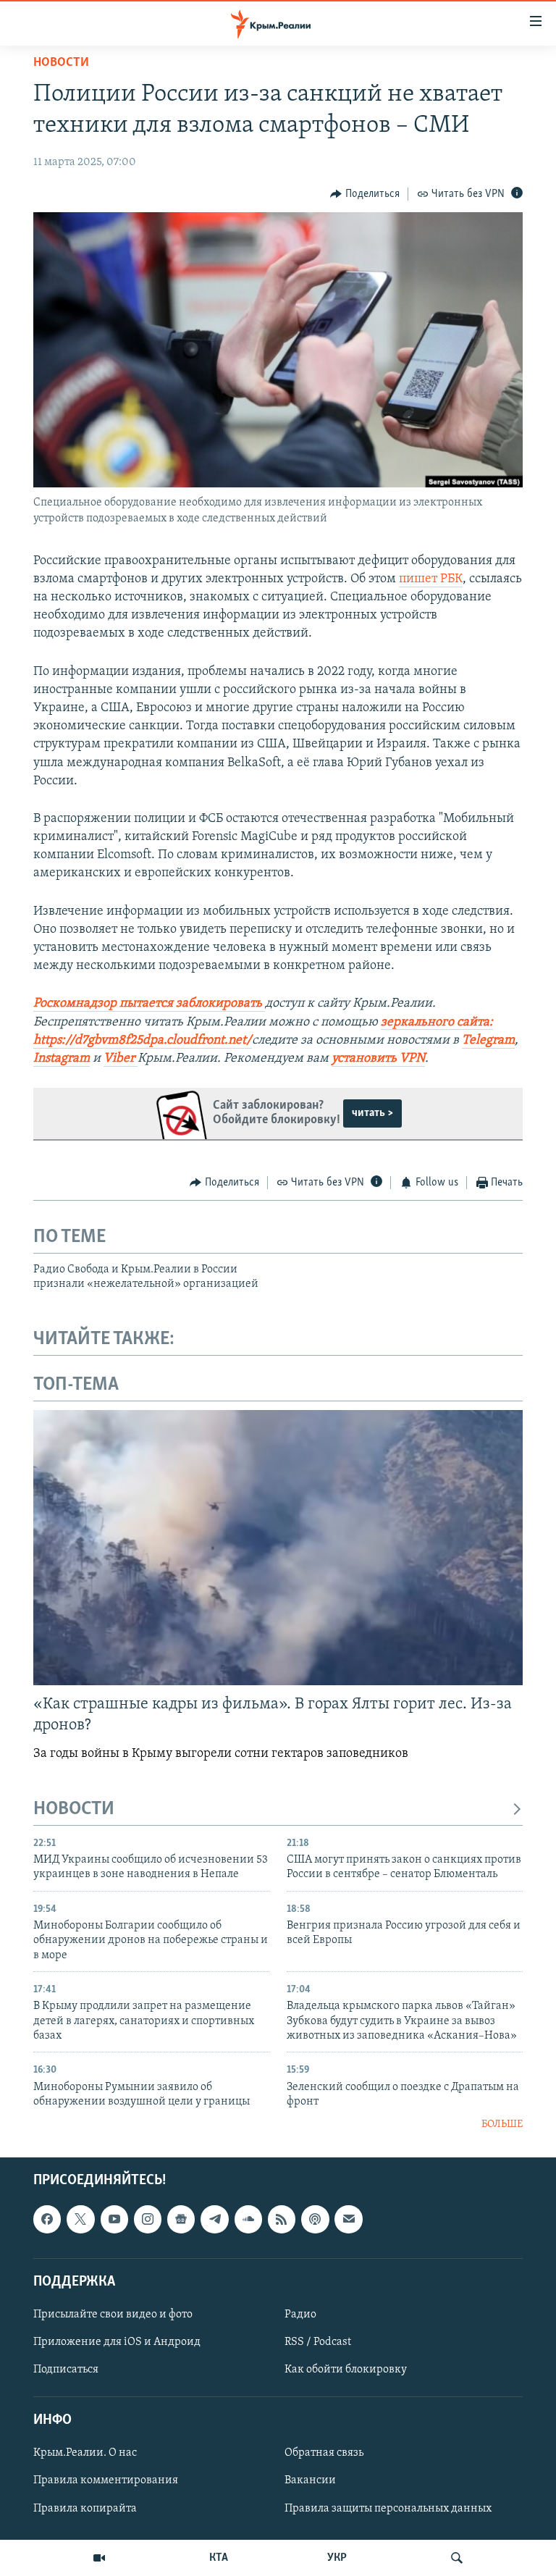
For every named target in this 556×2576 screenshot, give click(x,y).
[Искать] (457, 2558)
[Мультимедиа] (99, 2558)
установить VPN (378, 1059)
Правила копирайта (85, 2508)
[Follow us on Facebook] (47, 2219)
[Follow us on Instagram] (148, 2219)
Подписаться (66, 2370)
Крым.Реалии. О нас (85, 2453)
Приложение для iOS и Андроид (117, 2342)
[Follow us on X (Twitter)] (80, 2219)
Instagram (62, 1059)
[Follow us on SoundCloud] (248, 2219)
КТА (219, 2558)
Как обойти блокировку (346, 2370)
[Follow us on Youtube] (114, 2219)
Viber (119, 1059)
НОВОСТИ (74, 1809)
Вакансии (310, 2480)
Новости (61, 63)
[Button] (365, 194)
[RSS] (282, 2219)
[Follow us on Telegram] (214, 2219)
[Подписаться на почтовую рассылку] (348, 2219)
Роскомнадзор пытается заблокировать (148, 1004)
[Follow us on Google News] (181, 2219)
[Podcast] (315, 2219)
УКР (337, 2558)
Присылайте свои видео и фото (113, 2315)
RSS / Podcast (318, 2342)
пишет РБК (431, 579)
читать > (372, 1113)
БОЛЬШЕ (502, 2124)
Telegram (488, 1041)
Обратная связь (324, 2453)
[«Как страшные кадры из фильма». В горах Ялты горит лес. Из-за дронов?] (278, 1548)
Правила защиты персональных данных (388, 2508)
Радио (300, 2315)
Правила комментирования (106, 2480)
